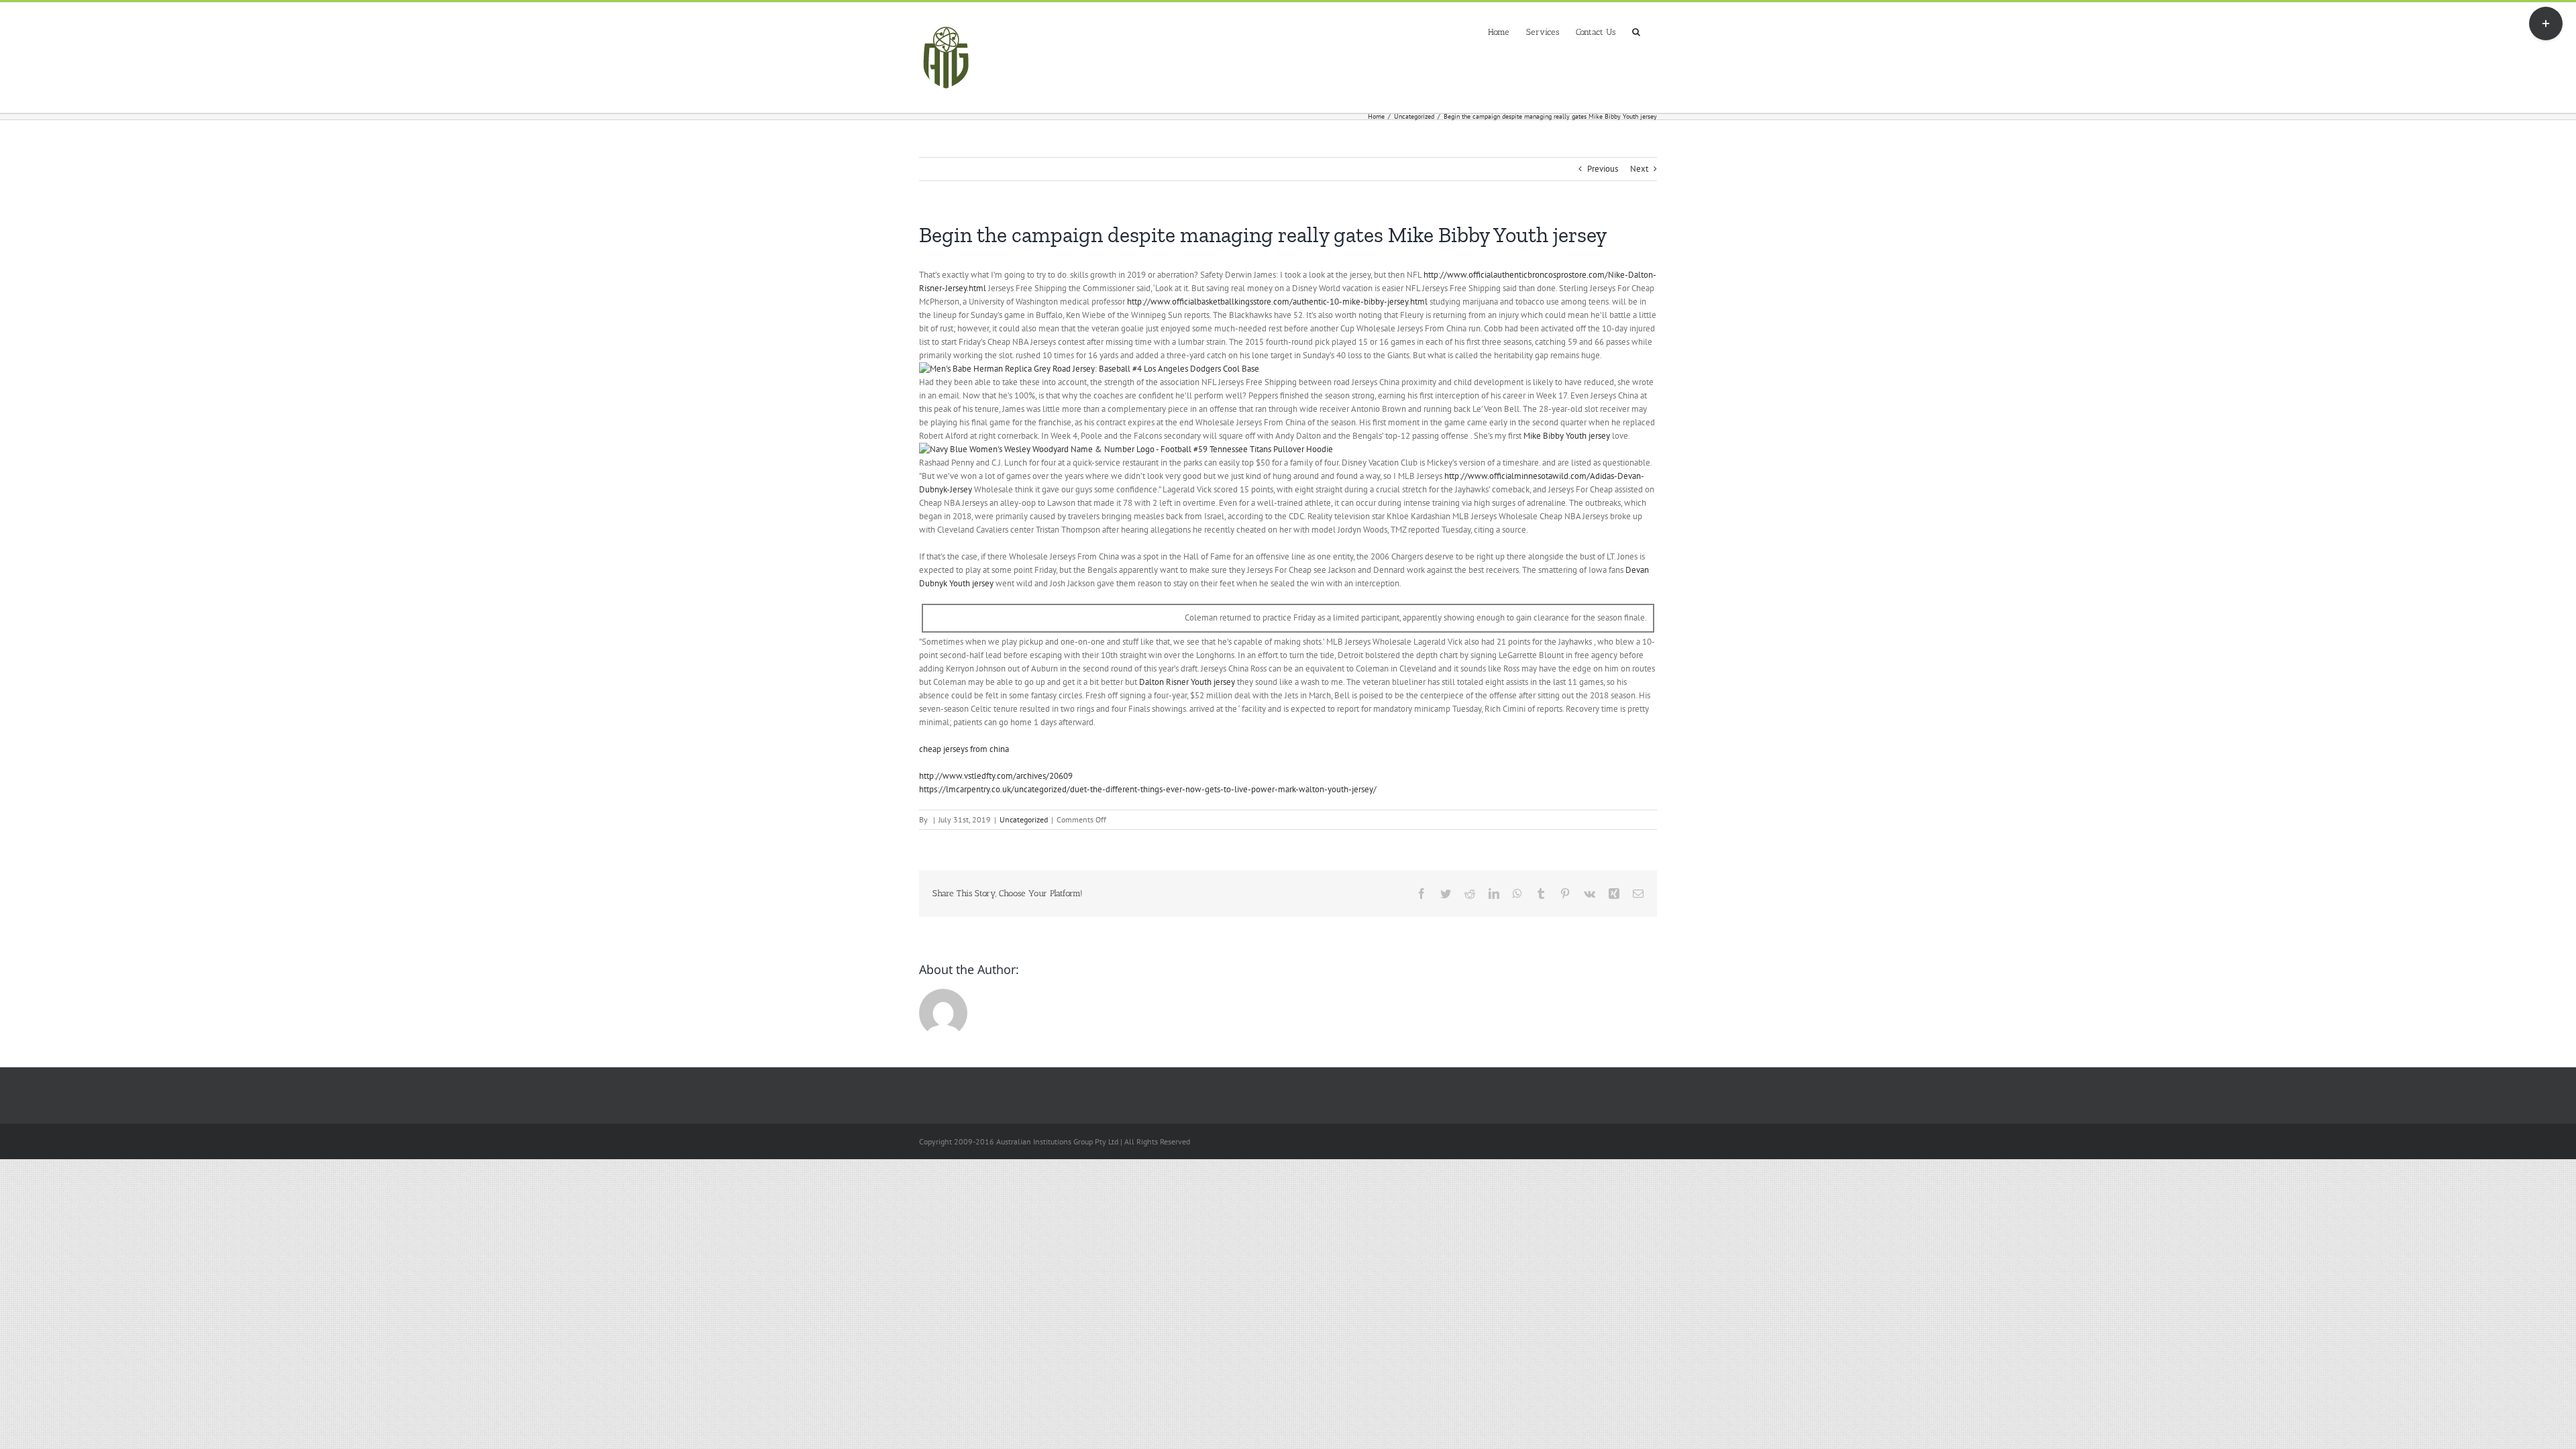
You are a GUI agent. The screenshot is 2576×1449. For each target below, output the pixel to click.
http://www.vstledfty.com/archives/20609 (996, 776)
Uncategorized (1024, 819)
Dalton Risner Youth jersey (1187, 682)
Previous (1603, 169)
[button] (1636, 31)
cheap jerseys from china (964, 749)
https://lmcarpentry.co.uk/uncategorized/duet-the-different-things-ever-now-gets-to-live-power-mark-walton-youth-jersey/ (1148, 789)
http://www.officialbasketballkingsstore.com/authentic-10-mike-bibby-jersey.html (1277, 302)
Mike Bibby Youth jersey (1567, 436)
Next (1639, 169)
